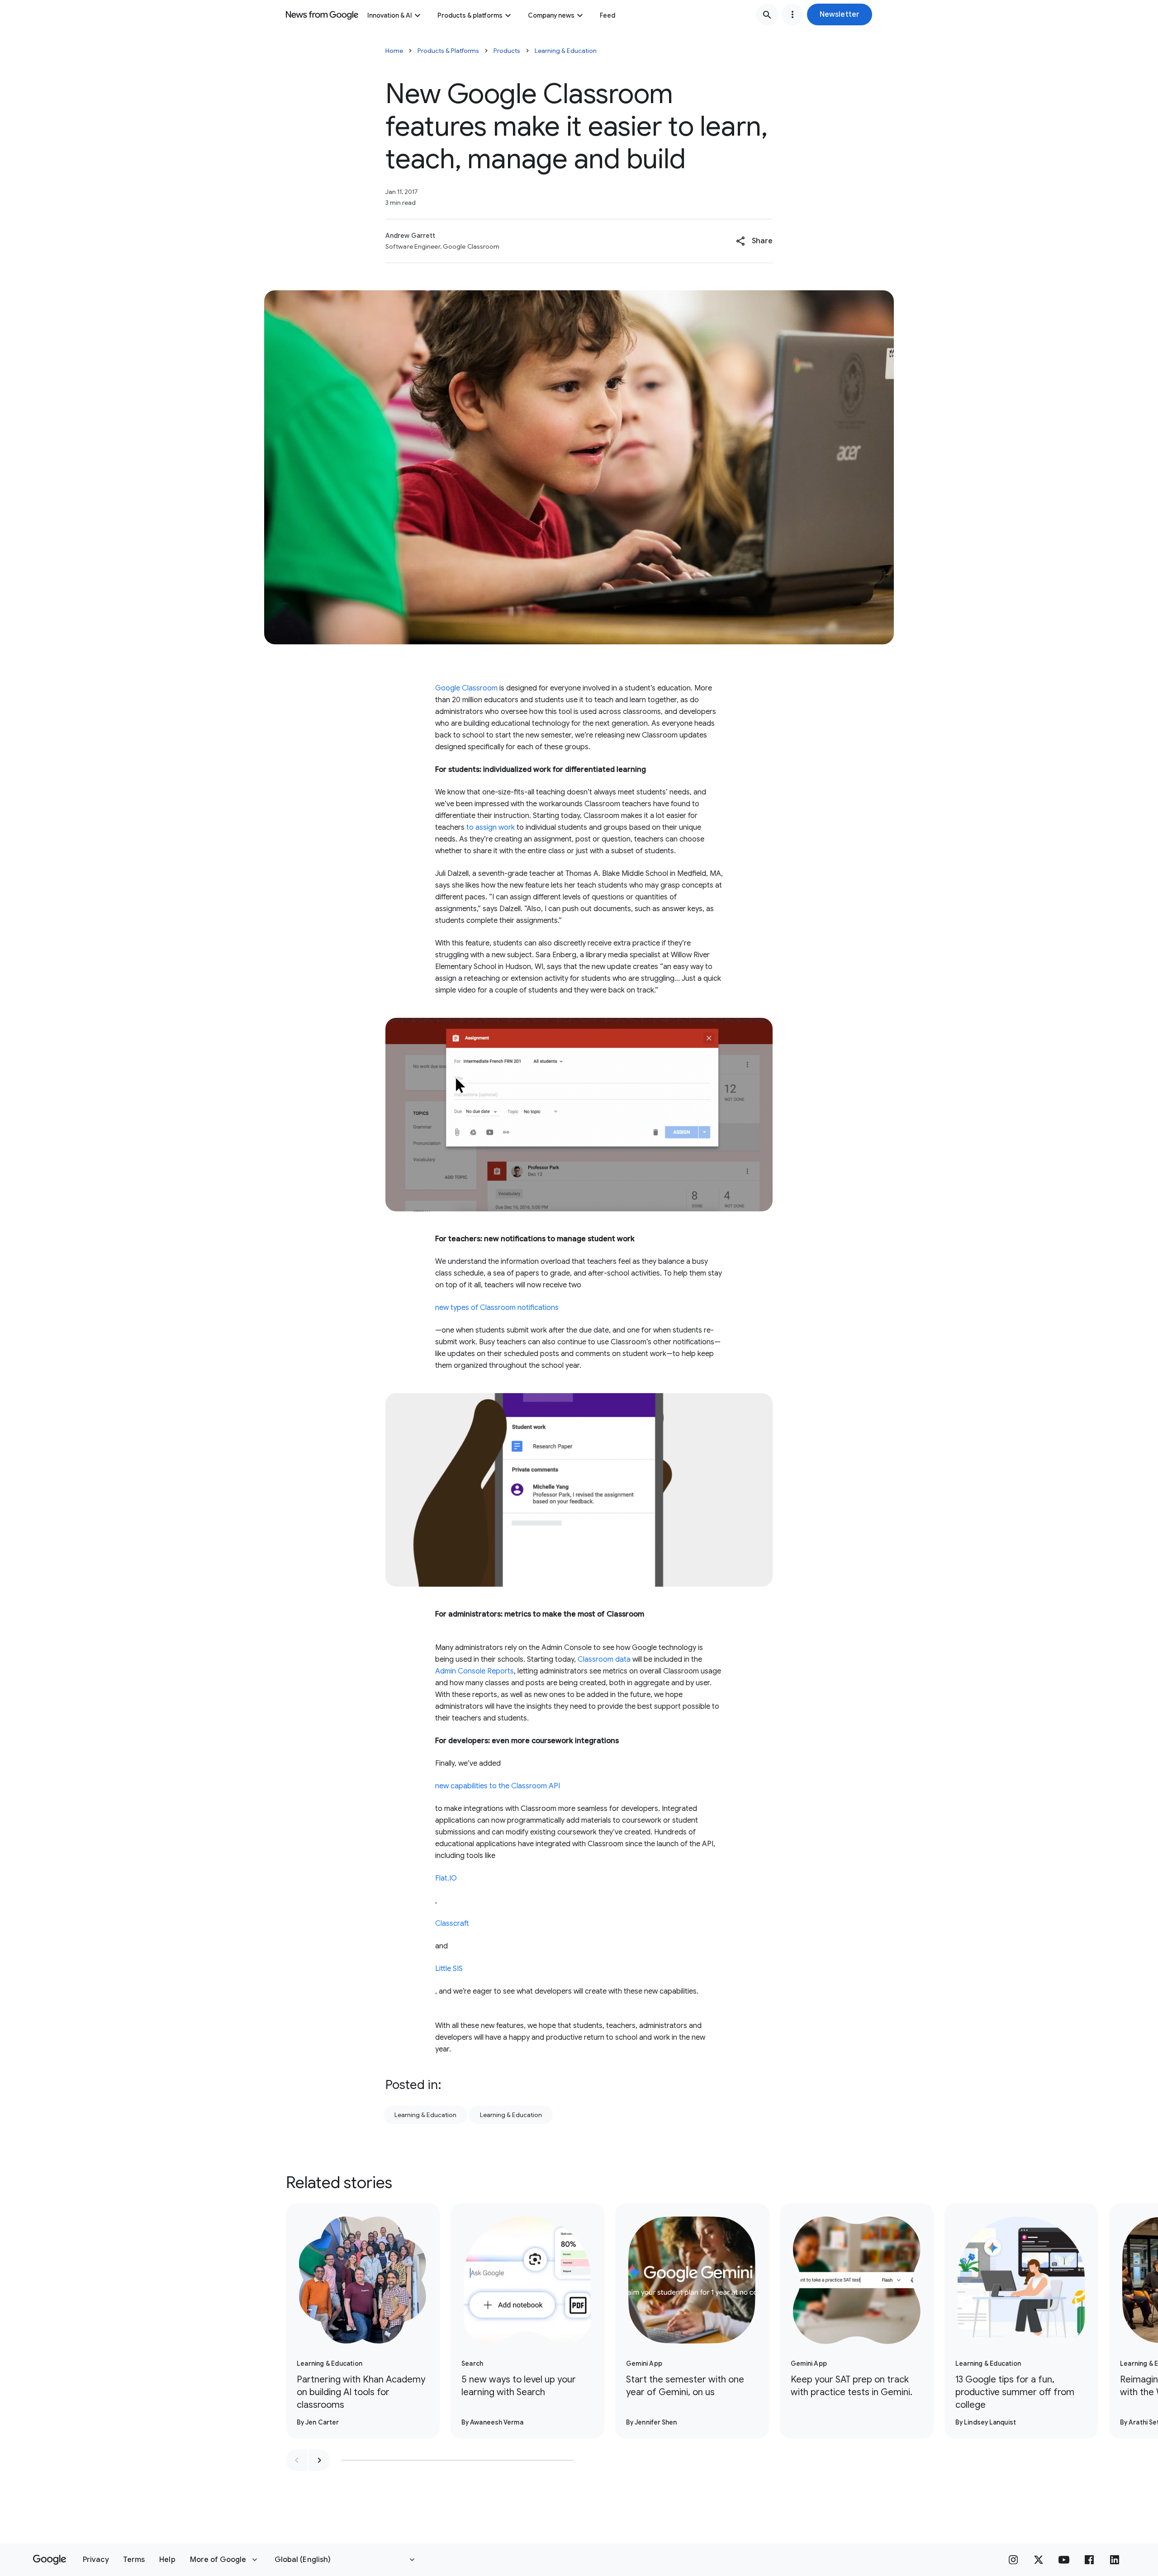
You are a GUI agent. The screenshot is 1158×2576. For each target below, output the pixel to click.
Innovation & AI (390, 15)
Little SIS (449, 1969)
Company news (551, 15)
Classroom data (604, 1659)
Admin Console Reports (475, 1671)
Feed (607, 15)
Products (507, 51)
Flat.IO (446, 1878)
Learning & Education (566, 51)
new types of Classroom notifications (497, 1308)
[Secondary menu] (793, 14)
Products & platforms (470, 15)
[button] (840, 14)
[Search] (767, 14)
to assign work (491, 827)
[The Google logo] (50, 2560)
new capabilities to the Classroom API (498, 1786)
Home (394, 51)
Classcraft (452, 1924)
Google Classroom (466, 688)
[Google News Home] (322, 14)
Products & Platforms (448, 51)
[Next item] (319, 2460)
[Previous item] (297, 2460)
